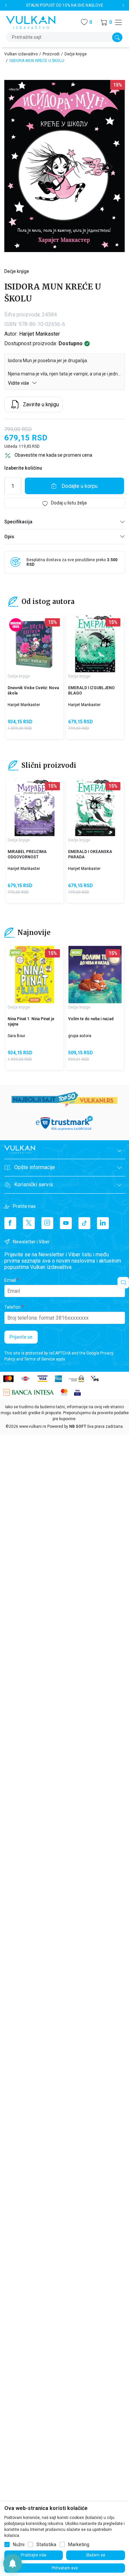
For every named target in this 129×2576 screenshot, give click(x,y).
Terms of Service (40, 1359)
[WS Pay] (76, 1378)
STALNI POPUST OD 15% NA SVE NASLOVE (65, 5)
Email (10, 1280)
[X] (29, 1223)
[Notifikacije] (13, 2563)
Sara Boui (16, 1036)
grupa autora (80, 1036)
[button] (106, 22)
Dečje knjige (76, 54)
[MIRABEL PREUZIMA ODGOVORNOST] (35, 807)
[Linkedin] (103, 1223)
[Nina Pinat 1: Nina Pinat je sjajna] (35, 975)
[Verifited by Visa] (77, 1392)
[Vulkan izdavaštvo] (31, 22)
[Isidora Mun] (14, 90)
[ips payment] (95, 1378)
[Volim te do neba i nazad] (95, 975)
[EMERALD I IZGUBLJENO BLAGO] (95, 644)
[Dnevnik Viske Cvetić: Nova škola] (35, 644)
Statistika (46, 2544)
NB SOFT (78, 1426)
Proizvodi (51, 54)
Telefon (12, 1307)
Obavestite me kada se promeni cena (53, 455)
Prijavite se (21, 1337)
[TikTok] (84, 1223)
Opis (9, 537)
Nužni (19, 2544)
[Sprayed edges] (16, 625)
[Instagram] (47, 1223)
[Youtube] (66, 1223)
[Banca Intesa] (29, 1392)
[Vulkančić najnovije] (16, 953)
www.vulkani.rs (33, 1426)
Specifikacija (18, 522)
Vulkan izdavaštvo (21, 54)
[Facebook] (10, 1223)
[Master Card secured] (64, 1392)
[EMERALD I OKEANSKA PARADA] (95, 807)
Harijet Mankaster (40, 334)
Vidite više (19, 383)
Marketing (79, 2544)
